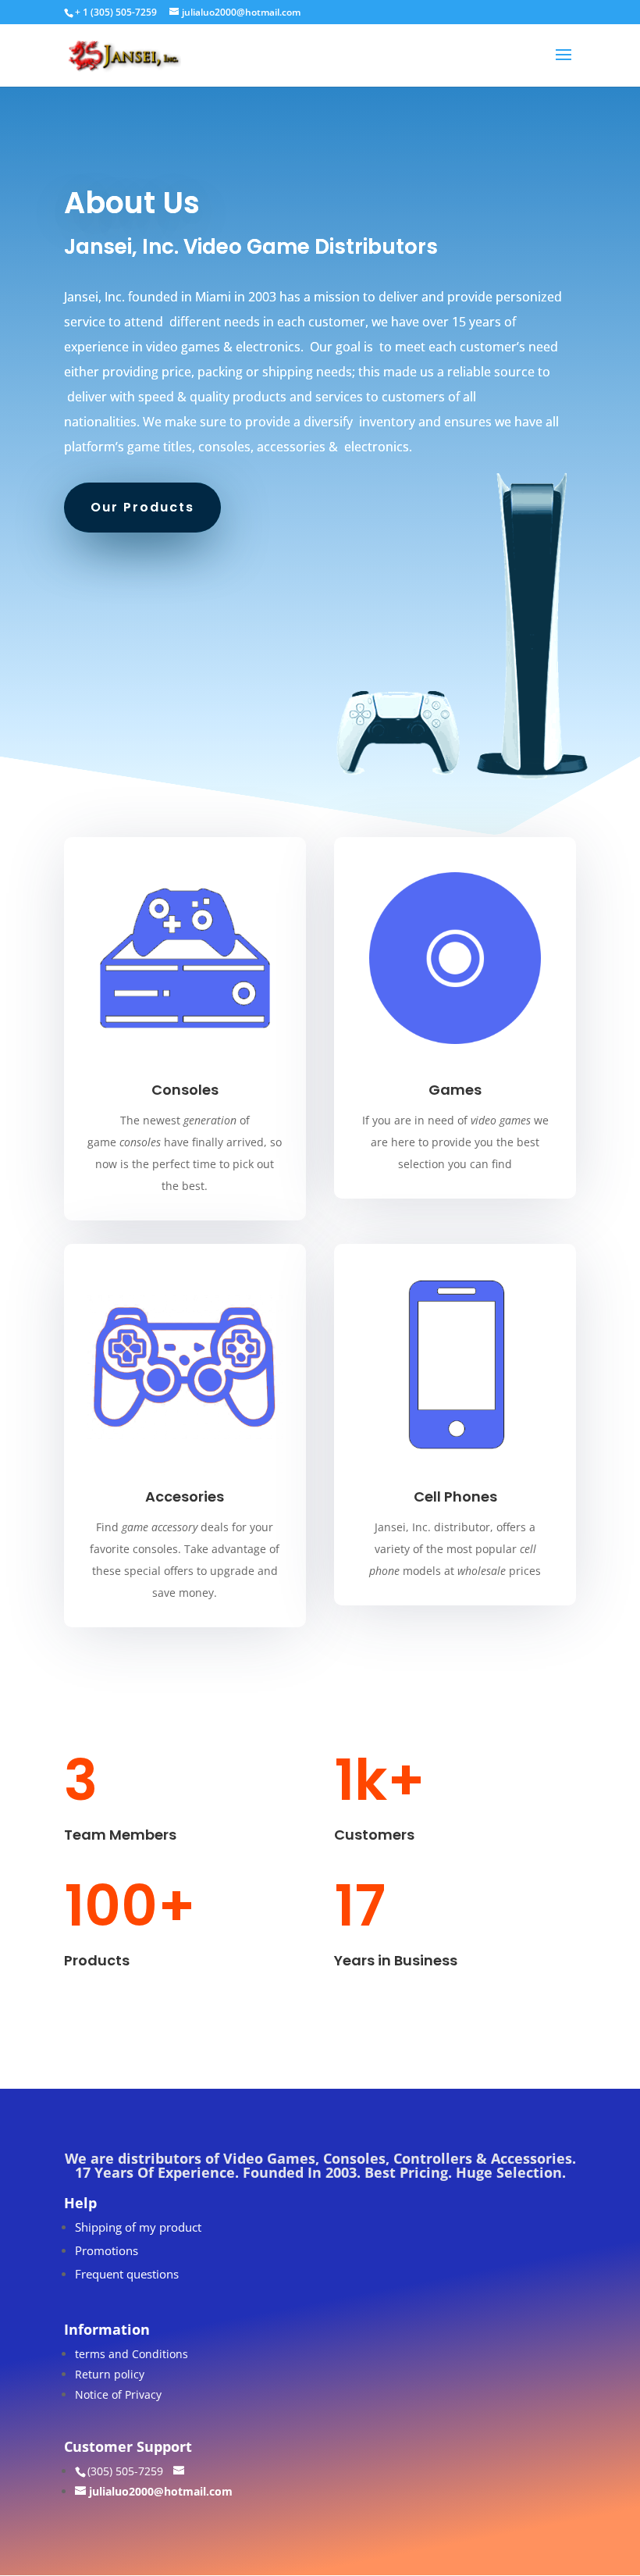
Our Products (142, 507)
